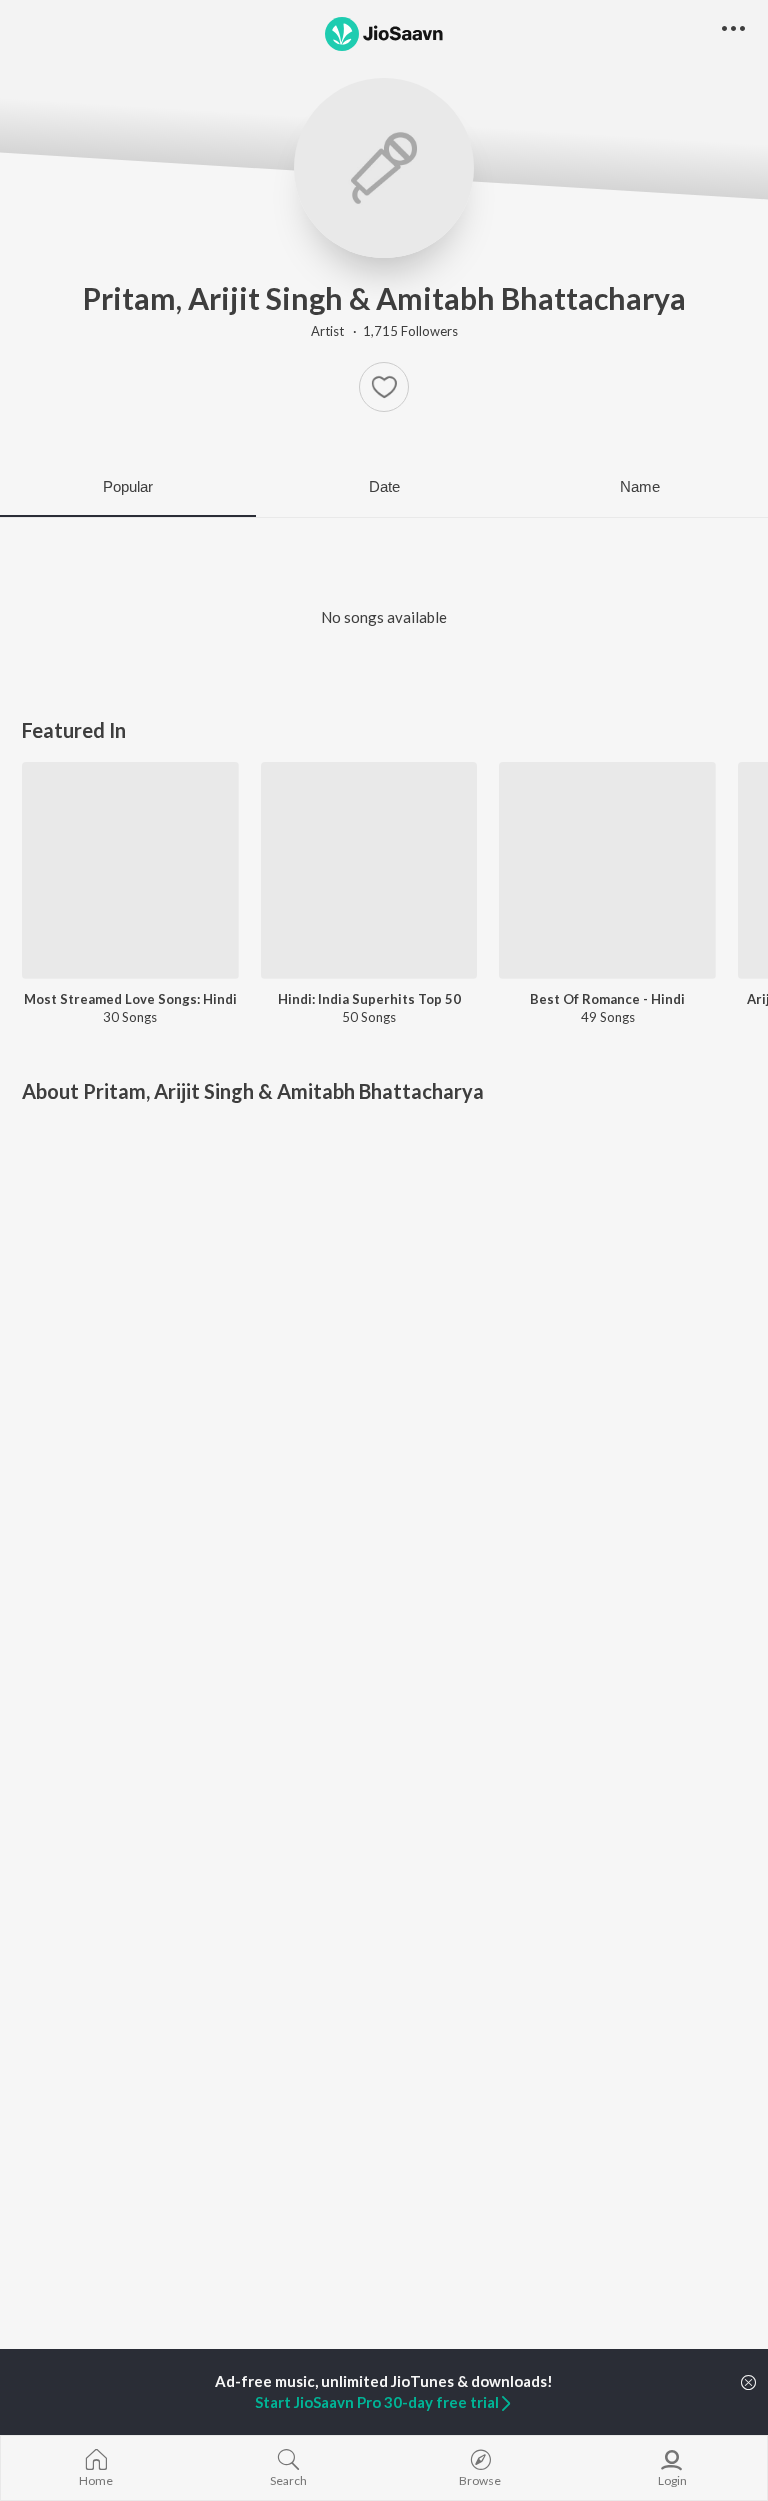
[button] (384, 387)
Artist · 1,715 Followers (384, 331)
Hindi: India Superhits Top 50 (369, 999)
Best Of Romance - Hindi (607, 999)
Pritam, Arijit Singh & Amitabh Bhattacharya (384, 298)
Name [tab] (640, 486)
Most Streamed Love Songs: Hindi (130, 999)
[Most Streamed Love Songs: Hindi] (130, 870)
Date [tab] (384, 486)
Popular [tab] (128, 486)
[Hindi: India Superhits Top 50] (369, 870)
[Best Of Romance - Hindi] (607, 870)
